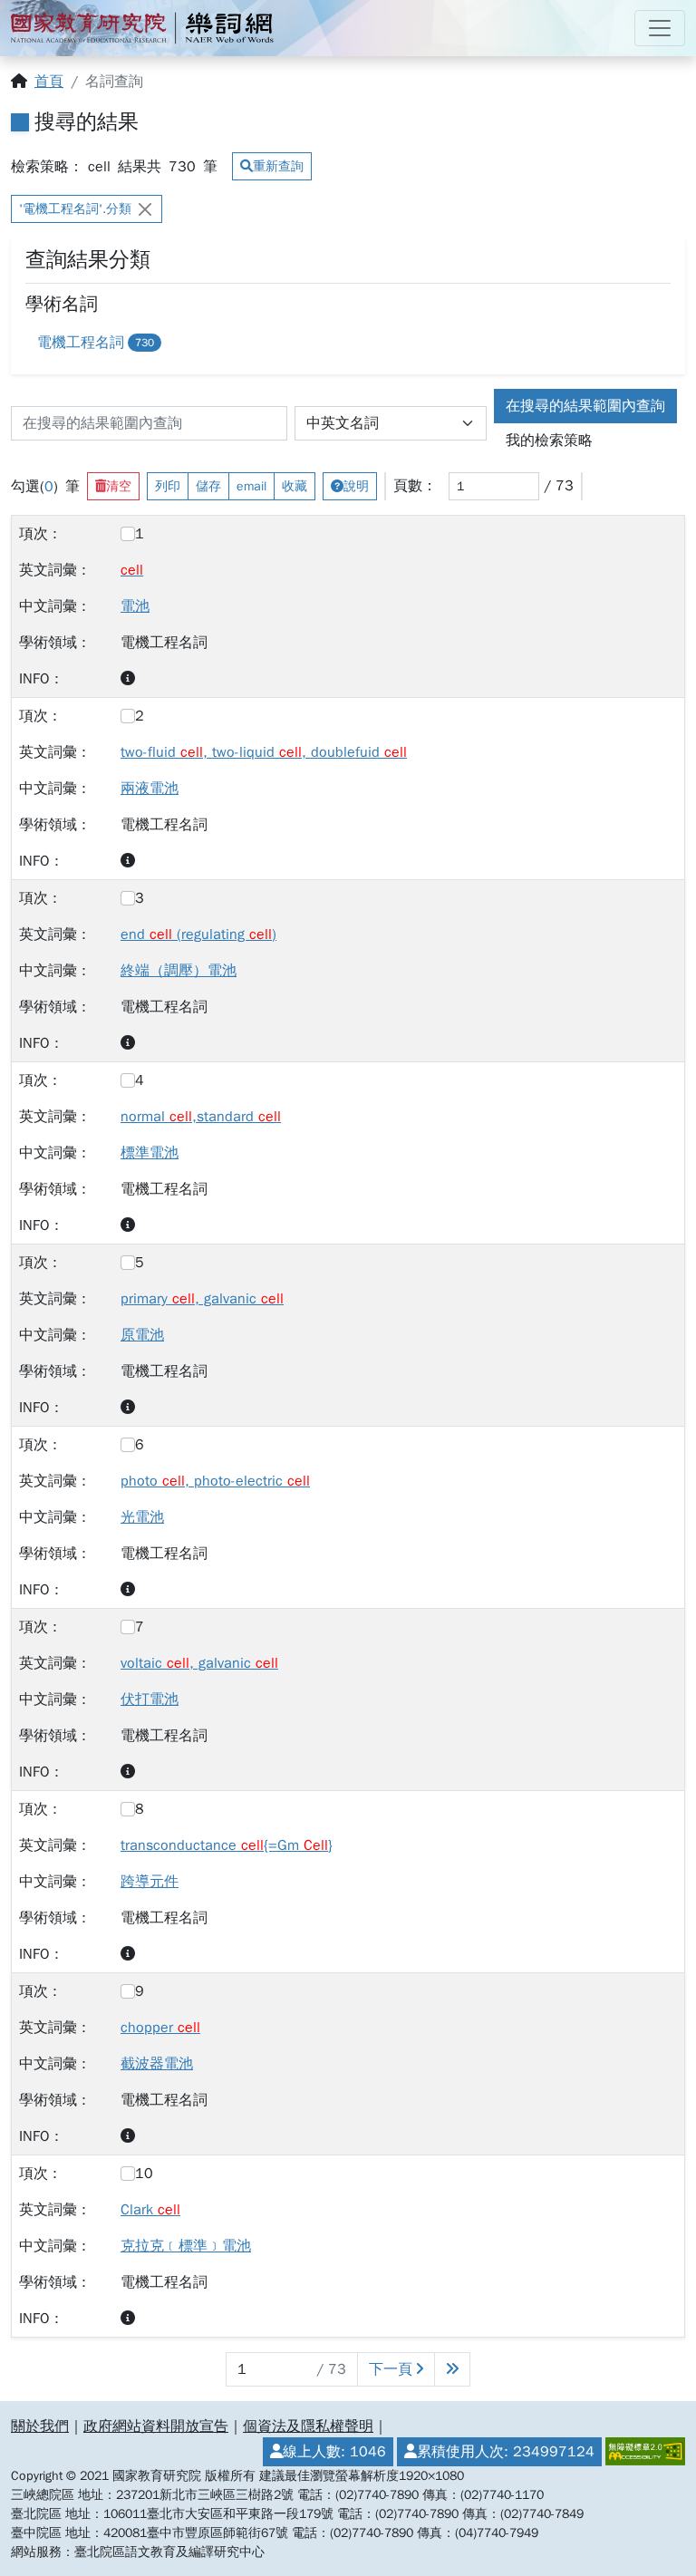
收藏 (295, 486)
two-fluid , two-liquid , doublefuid (264, 752)
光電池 (142, 1517)
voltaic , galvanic (199, 1663)
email (251, 486)
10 (144, 2174)
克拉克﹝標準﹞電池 (186, 2246)
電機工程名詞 (96, 343)
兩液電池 (150, 789)
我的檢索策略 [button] (549, 441)
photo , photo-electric (215, 1481)
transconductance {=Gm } (227, 1845)
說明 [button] (356, 486)
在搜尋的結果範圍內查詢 (585, 406)
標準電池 (150, 1153)
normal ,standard (201, 1117)
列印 (168, 486)
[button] (128, 679)
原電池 (142, 1335)
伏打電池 (150, 1700)
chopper (160, 2028)
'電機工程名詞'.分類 (75, 209)
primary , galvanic (202, 1299)
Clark (150, 2210)
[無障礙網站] (643, 2452)
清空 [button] (119, 486)
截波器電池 (157, 2064)
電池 (135, 606)
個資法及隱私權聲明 (308, 2426)
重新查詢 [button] (278, 166)
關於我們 (40, 2426)
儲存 (208, 486)
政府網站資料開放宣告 (156, 2426)
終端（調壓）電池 (179, 971)
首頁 (49, 82)
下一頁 (391, 2369)
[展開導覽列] (660, 28)
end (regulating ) (198, 935)
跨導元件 (150, 1882)
